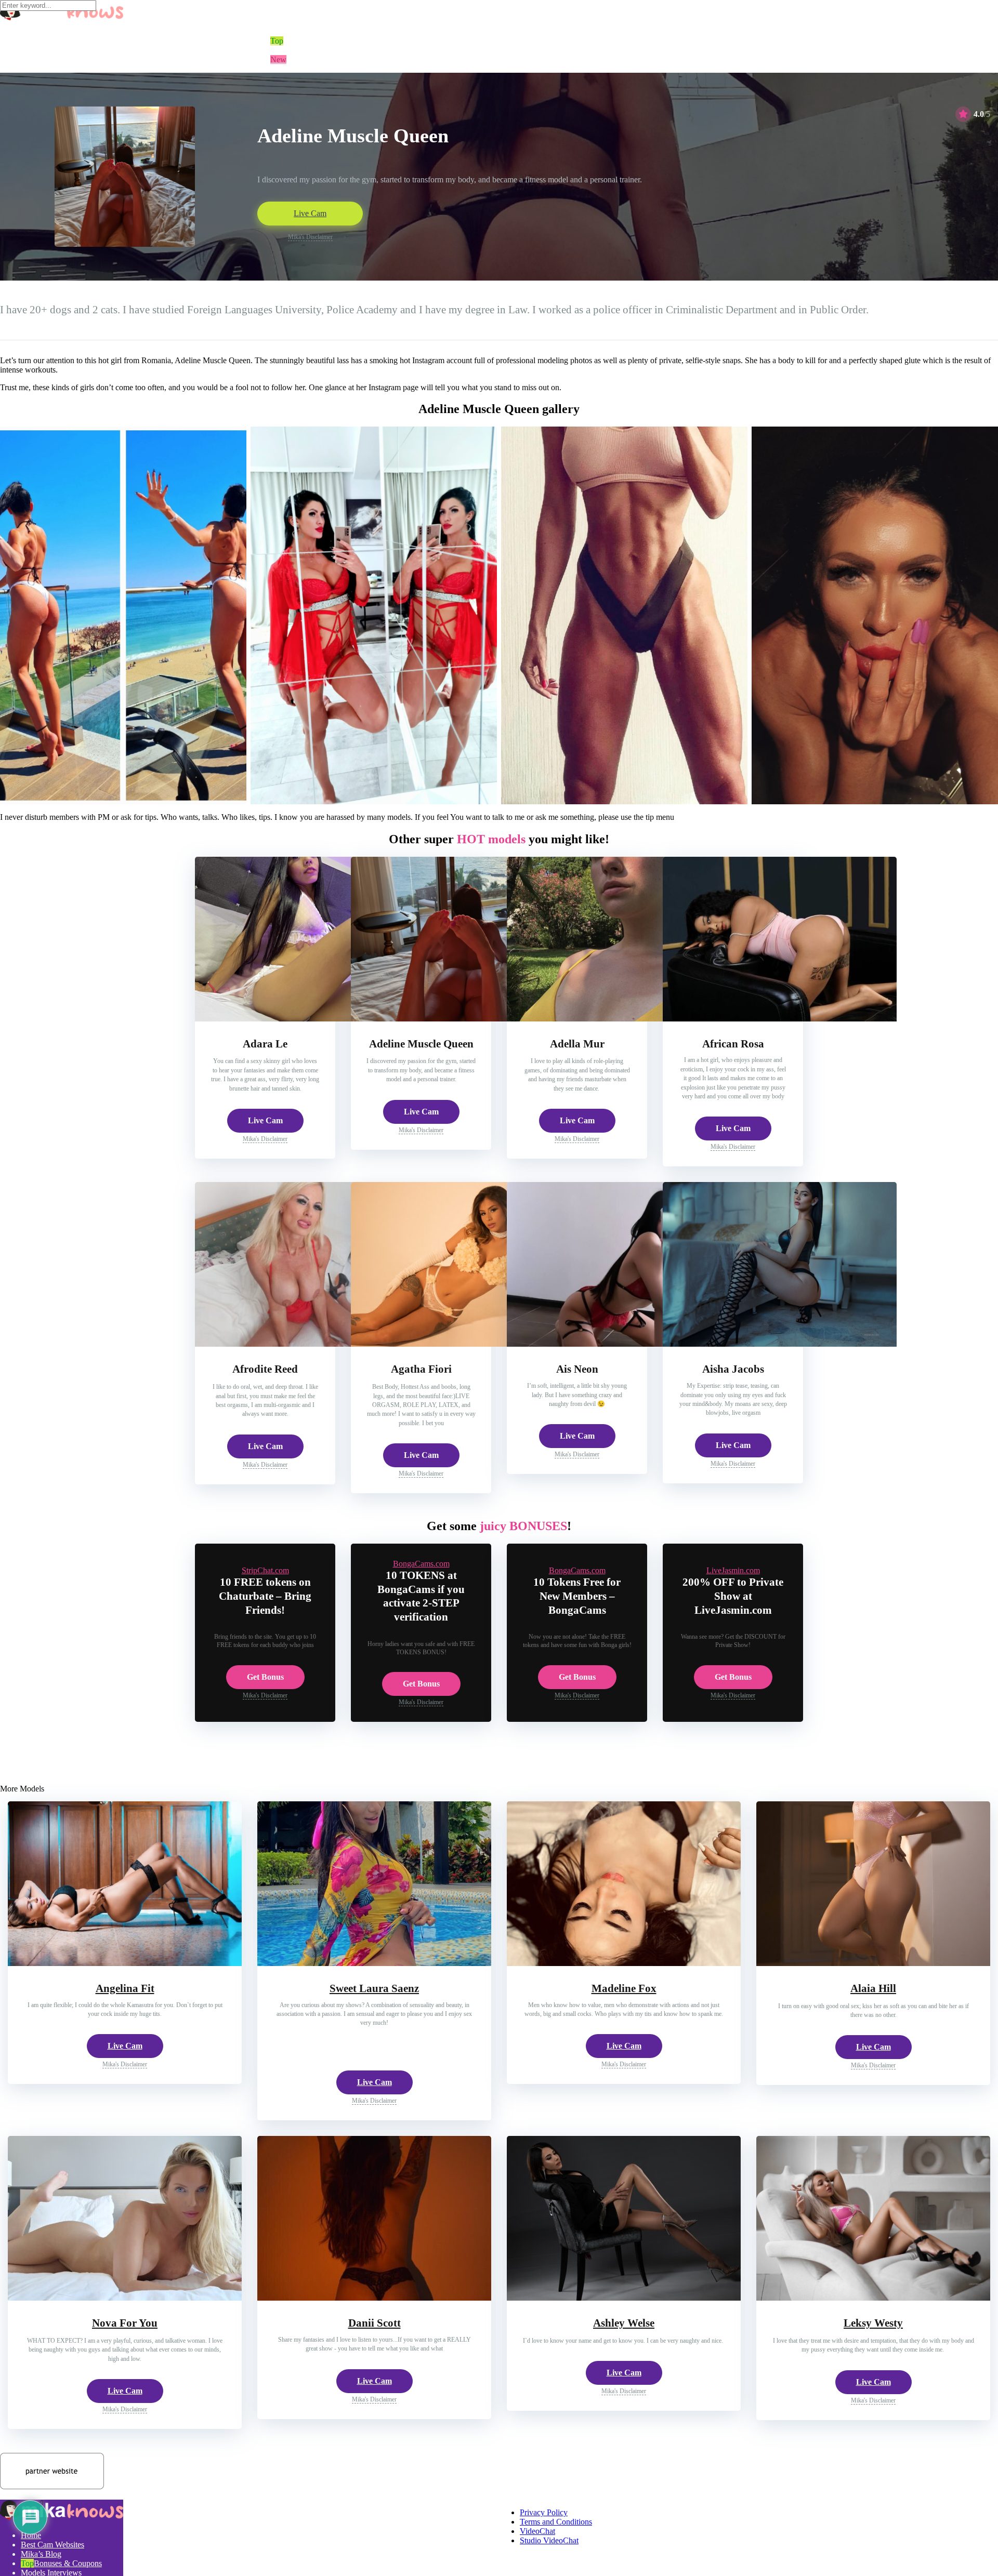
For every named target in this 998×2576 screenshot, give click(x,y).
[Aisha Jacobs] (780, 1344)
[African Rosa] (780, 1019)
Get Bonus (265, 1677)
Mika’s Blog (41, 2554)
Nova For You (125, 2323)
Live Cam (310, 213)
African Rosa (733, 1044)
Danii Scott (375, 2323)
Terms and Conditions (556, 2522)
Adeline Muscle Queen (421, 1044)
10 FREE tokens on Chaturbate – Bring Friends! (265, 1596)
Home (31, 2535)
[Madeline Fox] (624, 1963)
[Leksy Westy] (873, 2298)
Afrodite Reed (265, 1369)
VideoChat (537, 2531)
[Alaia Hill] (873, 1963)
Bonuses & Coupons (68, 2563)
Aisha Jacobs (733, 1369)
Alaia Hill (873, 1988)
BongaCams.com (421, 1564)
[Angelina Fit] (125, 1963)
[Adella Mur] (624, 1019)
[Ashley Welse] (624, 2298)
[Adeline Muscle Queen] (468, 1019)
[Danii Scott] (374, 2298)
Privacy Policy (544, 2512)
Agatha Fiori (421, 1369)
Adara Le (265, 1044)
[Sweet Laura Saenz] (374, 1963)
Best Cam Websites (52, 2545)
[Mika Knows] (62, 2518)
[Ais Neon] (624, 1344)
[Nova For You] (125, 2298)
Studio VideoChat (549, 2540)
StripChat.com (265, 1570)
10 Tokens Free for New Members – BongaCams (577, 1596)
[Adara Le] (312, 1019)
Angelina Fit (125, 1988)
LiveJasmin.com (733, 1570)
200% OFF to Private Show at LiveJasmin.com (733, 1596)
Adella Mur (577, 1044)
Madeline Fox (624, 1988)
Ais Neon (577, 1369)
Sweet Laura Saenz (374, 1988)
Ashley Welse (624, 2323)
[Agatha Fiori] (468, 1344)
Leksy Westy (873, 2323)
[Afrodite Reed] (312, 1344)
